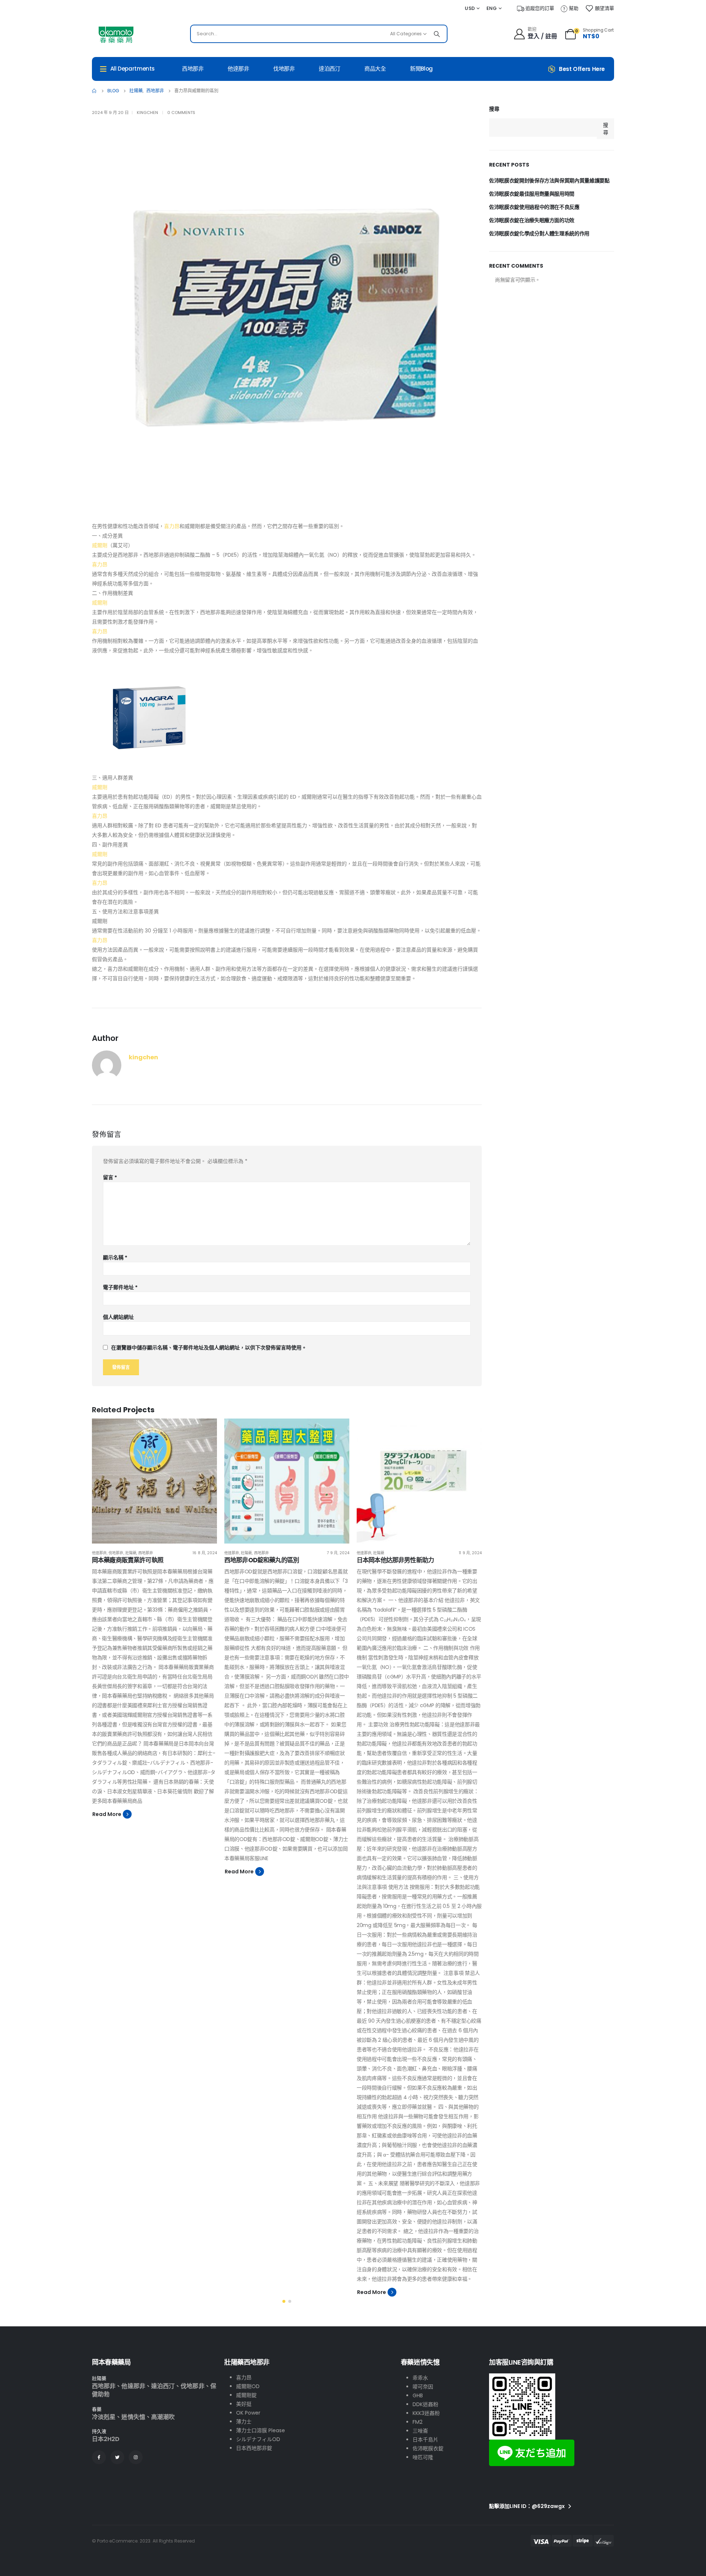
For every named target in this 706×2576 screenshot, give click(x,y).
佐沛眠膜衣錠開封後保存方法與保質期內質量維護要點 (549, 181)
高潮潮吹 (163, 2417)
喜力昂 (172, 526)
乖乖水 (420, 2378)
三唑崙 (420, 2431)
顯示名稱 (115, 1257)
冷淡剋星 (104, 2417)
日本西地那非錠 (254, 2448)
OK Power (248, 2413)
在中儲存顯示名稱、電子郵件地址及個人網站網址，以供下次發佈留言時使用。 (209, 1348)
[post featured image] (154, 1481)
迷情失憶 (133, 2417)
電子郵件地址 (120, 1287)
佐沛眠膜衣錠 (428, 2448)
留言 (110, 1177)
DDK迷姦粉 (425, 2404)
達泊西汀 (330, 69)
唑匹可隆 (423, 2457)
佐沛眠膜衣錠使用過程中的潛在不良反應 (534, 207)
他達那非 (238, 69)
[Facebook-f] (99, 2457)
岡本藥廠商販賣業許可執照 (128, 1560)
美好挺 (244, 2404)
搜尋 (494, 109)
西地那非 (193, 69)
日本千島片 (425, 2440)
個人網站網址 (118, 1317)
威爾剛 (100, 545)
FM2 (418, 2422)
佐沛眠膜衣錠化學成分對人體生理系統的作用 (539, 233)
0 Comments (181, 113)
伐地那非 (284, 69)
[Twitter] (117, 2457)
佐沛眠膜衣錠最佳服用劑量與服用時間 (532, 194)
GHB (418, 2395)
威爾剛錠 (246, 2395)
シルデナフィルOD (258, 2439)
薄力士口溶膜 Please (261, 2430)
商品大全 (375, 69)
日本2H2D (106, 2439)
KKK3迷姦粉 (426, 2413)
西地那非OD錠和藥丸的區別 (262, 1560)
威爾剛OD (248, 2386)
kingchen (147, 113)
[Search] (437, 34)
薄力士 (244, 2422)
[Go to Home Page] (95, 91)
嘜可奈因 (423, 2387)
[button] (284, 2301)
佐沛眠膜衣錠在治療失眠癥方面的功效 (532, 220)
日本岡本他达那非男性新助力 (395, 1560)
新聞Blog (421, 69)
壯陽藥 (131, 1553)
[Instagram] (136, 2457)
